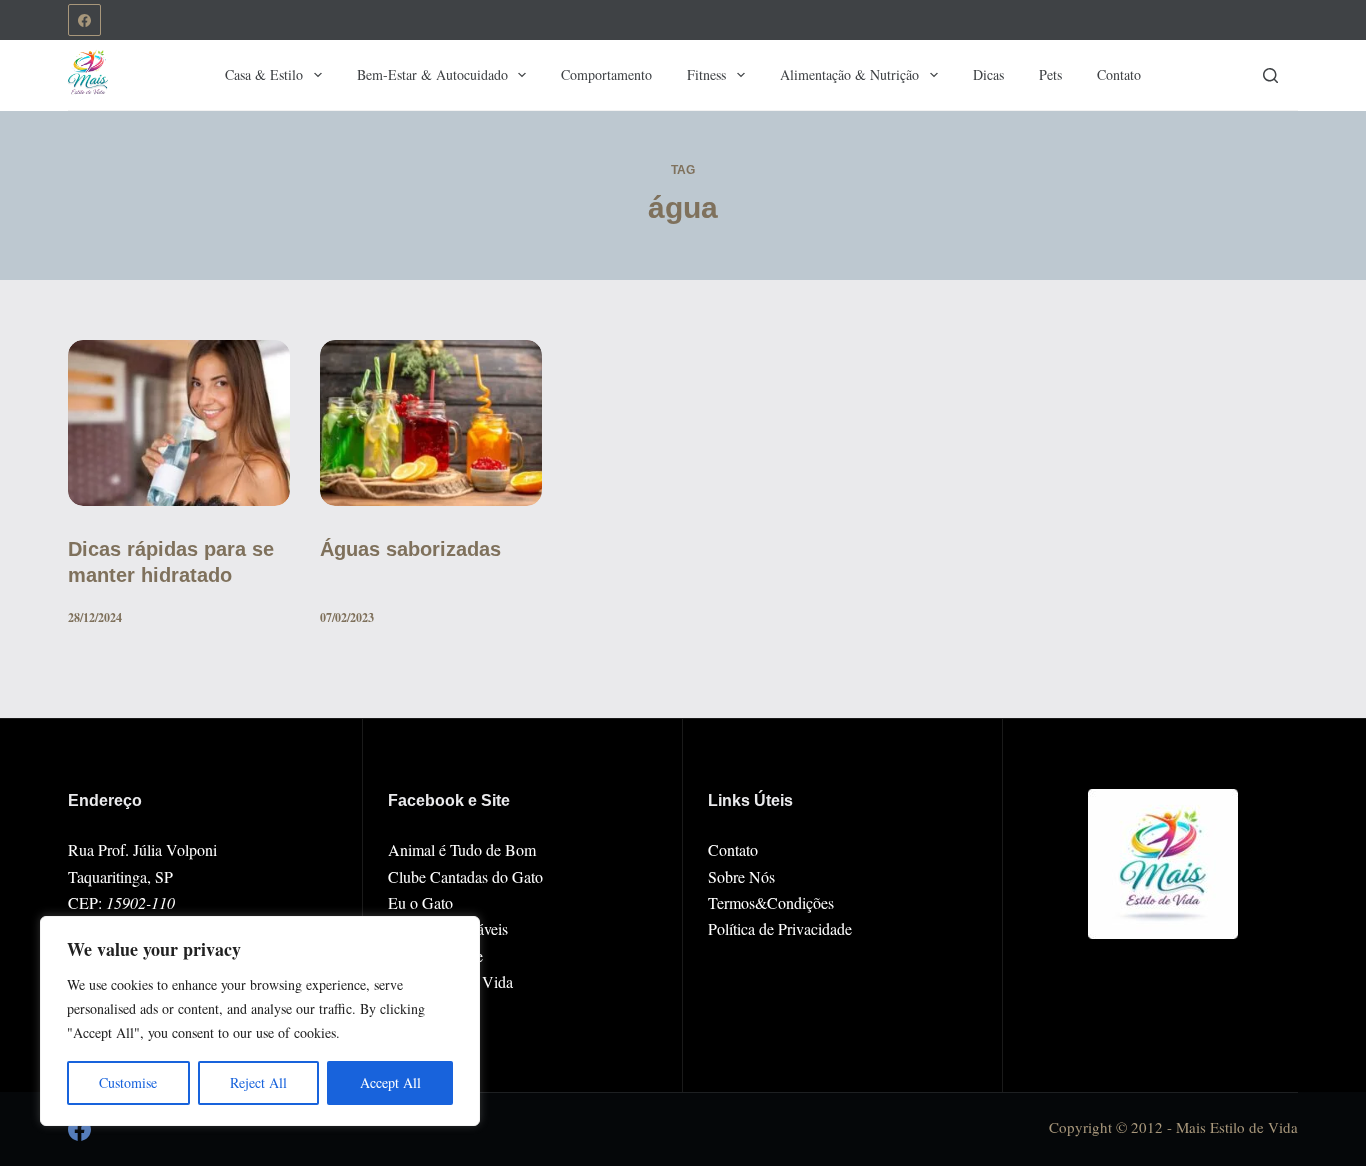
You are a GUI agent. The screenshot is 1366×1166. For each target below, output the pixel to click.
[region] (260, 1021)
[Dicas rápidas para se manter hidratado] (179, 423)
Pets (1050, 74)
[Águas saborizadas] (431, 423)
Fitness (706, 74)
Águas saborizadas (410, 549)
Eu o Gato (420, 902)
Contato (1119, 74)
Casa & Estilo (264, 74)
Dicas (988, 74)
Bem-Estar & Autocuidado (432, 74)
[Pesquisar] (1270, 75)
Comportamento (606, 74)
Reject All (258, 1082)
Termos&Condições (771, 902)
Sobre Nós (741, 876)
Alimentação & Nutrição (849, 74)
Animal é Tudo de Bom (462, 849)
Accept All (390, 1082)
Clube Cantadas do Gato (465, 876)
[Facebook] (84, 20)
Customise (128, 1082)
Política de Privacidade (780, 928)
